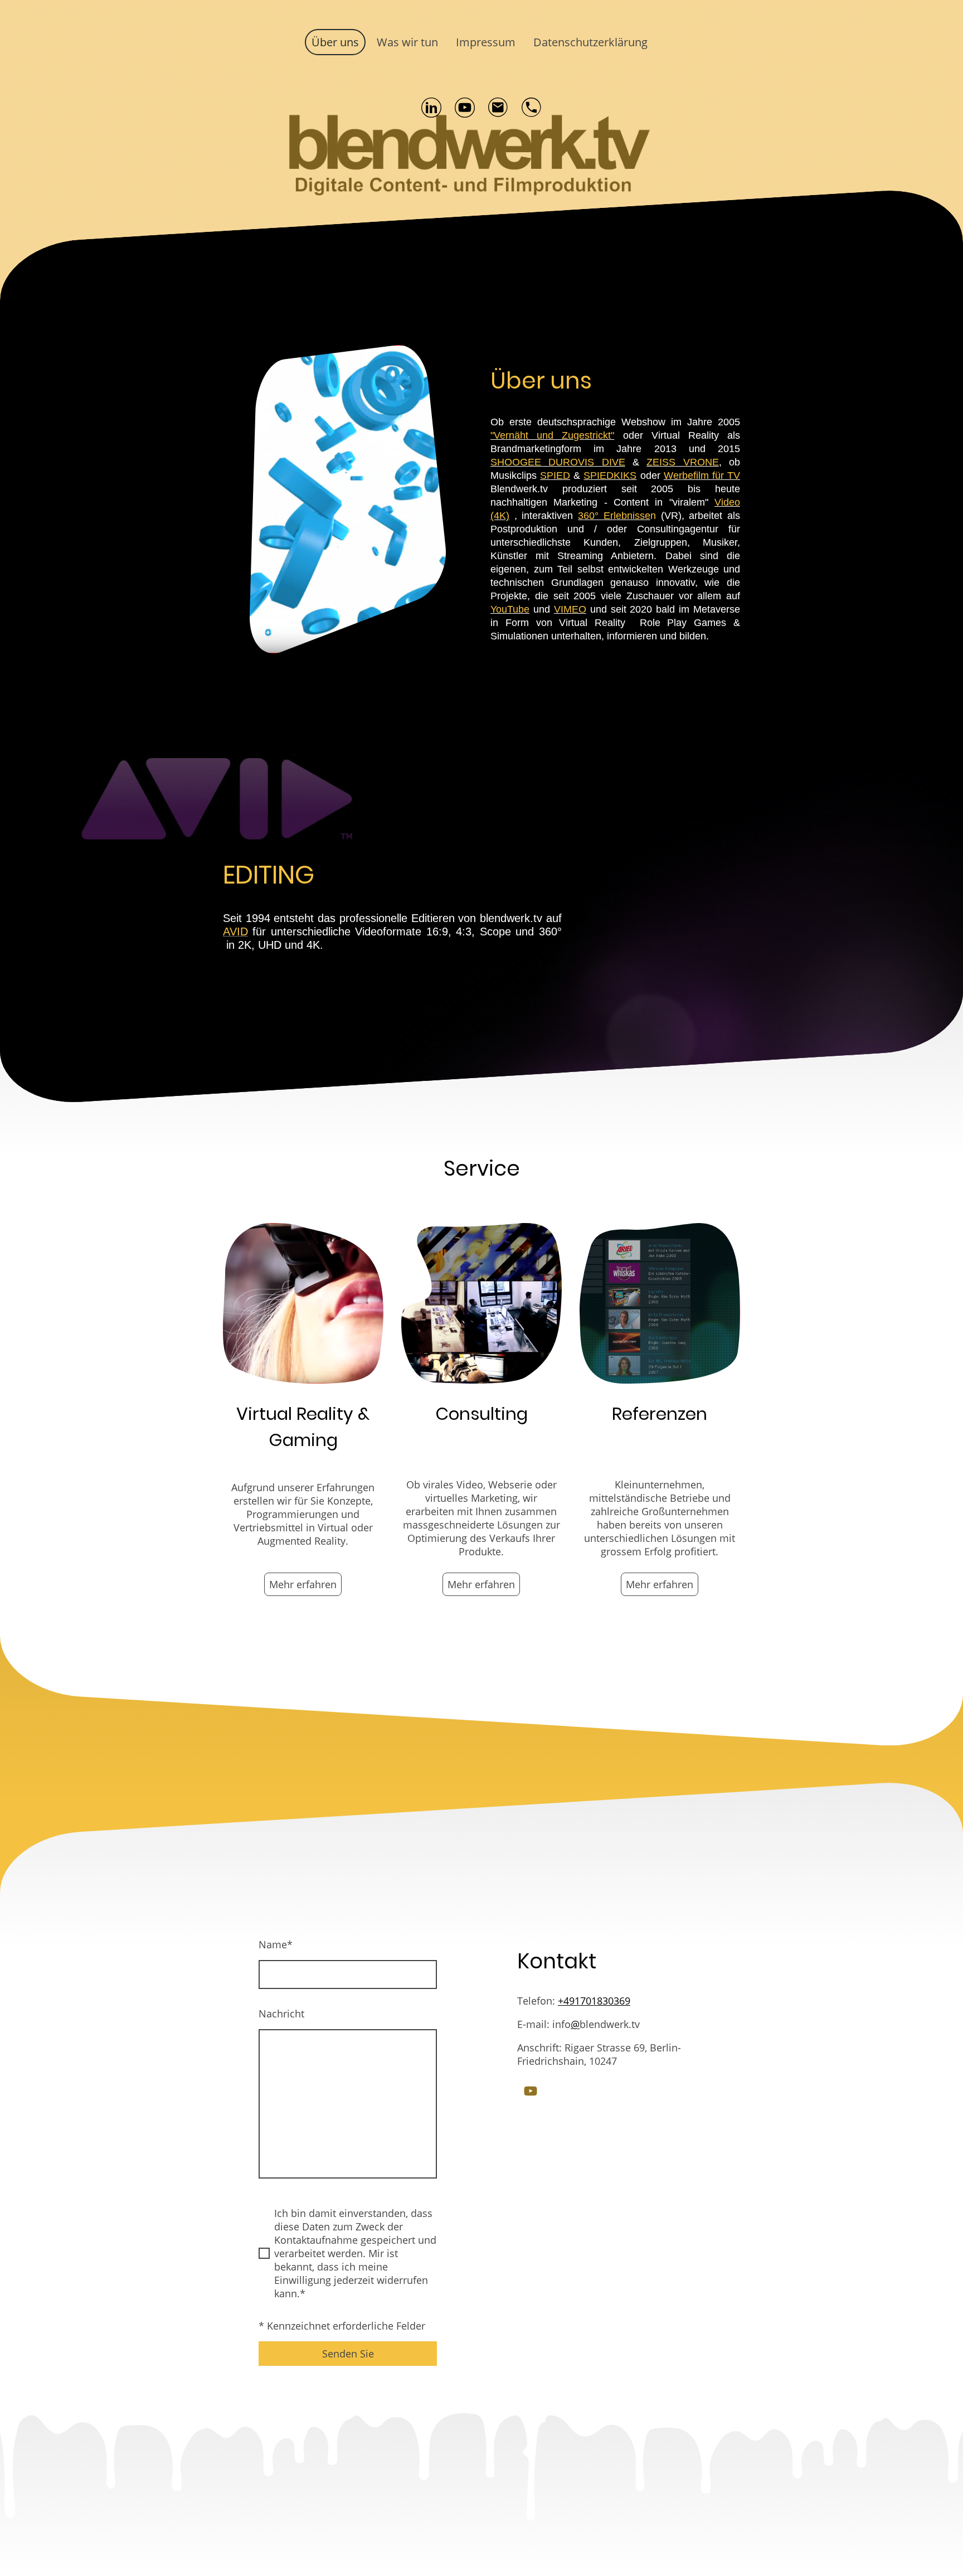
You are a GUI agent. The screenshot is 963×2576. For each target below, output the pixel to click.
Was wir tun (407, 42)
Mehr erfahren (303, 1584)
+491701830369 (594, 2001)
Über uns (335, 42)
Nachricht (281, 2014)
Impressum (486, 42)
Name (276, 1944)
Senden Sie (348, 2354)
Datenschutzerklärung (590, 42)
